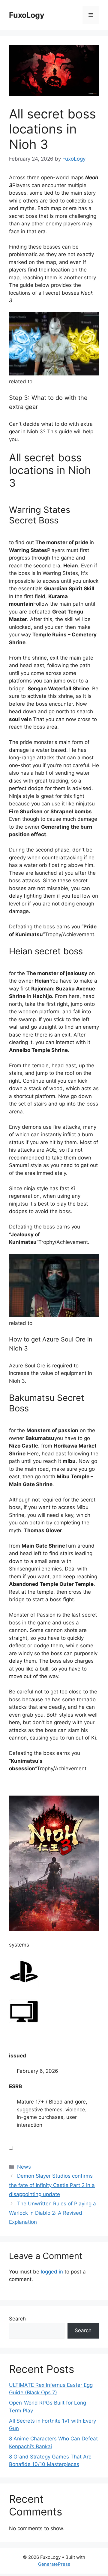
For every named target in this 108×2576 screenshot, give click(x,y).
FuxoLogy (27, 15)
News (24, 2167)
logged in (52, 2272)
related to (21, 381)
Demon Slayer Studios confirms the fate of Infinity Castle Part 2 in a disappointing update (52, 2185)
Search (17, 2319)
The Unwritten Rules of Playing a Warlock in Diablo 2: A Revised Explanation (52, 2213)
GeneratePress (54, 2564)
